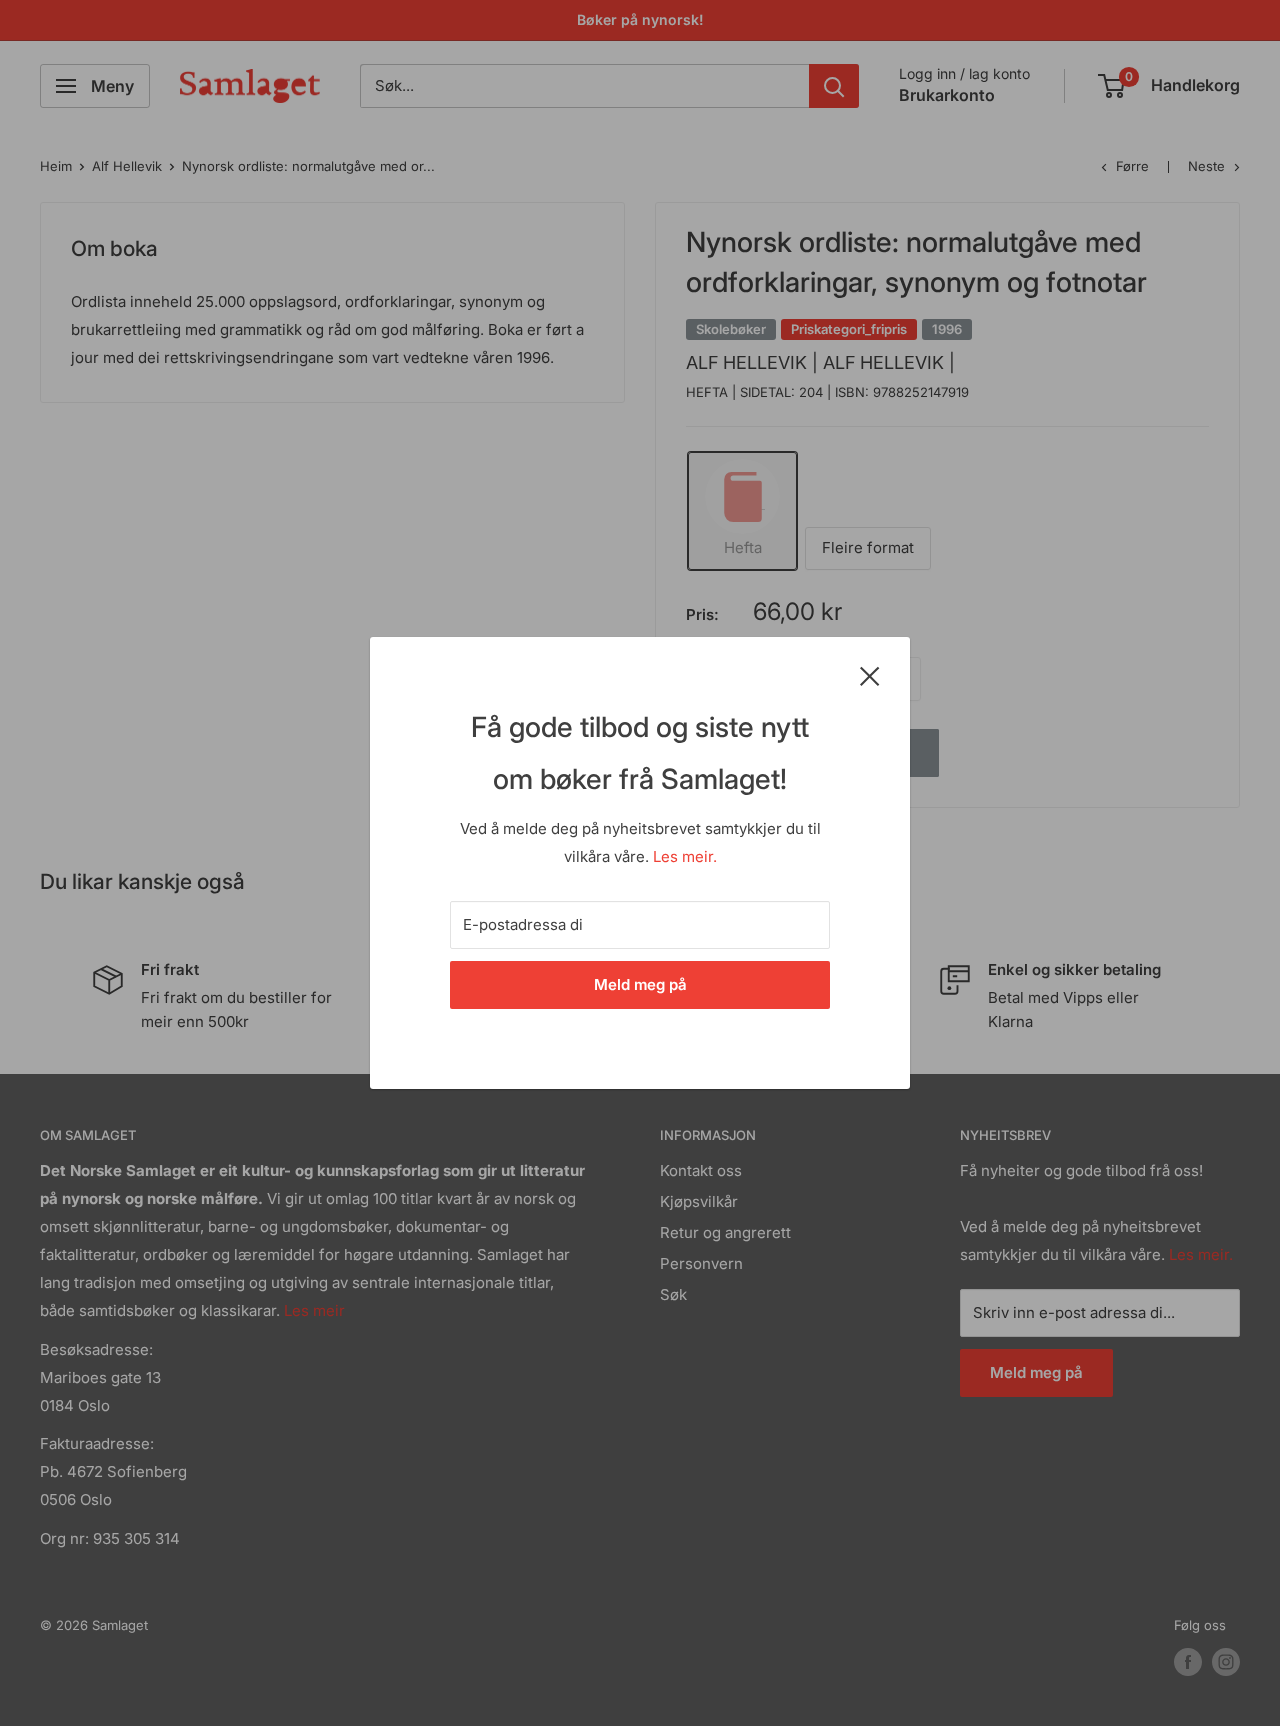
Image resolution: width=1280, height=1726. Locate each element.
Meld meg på (640, 984)
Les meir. (685, 856)
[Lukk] (870, 675)
